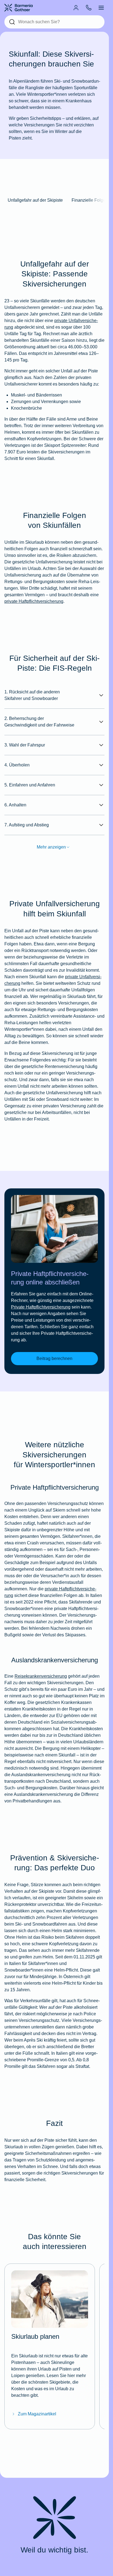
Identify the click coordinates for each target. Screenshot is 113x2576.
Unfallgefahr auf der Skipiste (35, 200)
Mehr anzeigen (51, 847)
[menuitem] (76, 8)
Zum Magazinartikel (37, 2414)
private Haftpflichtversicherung (34, 601)
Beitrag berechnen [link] (54, 1358)
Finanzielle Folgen (90, 200)
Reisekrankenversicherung (41, 1676)
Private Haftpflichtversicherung (41, 1307)
